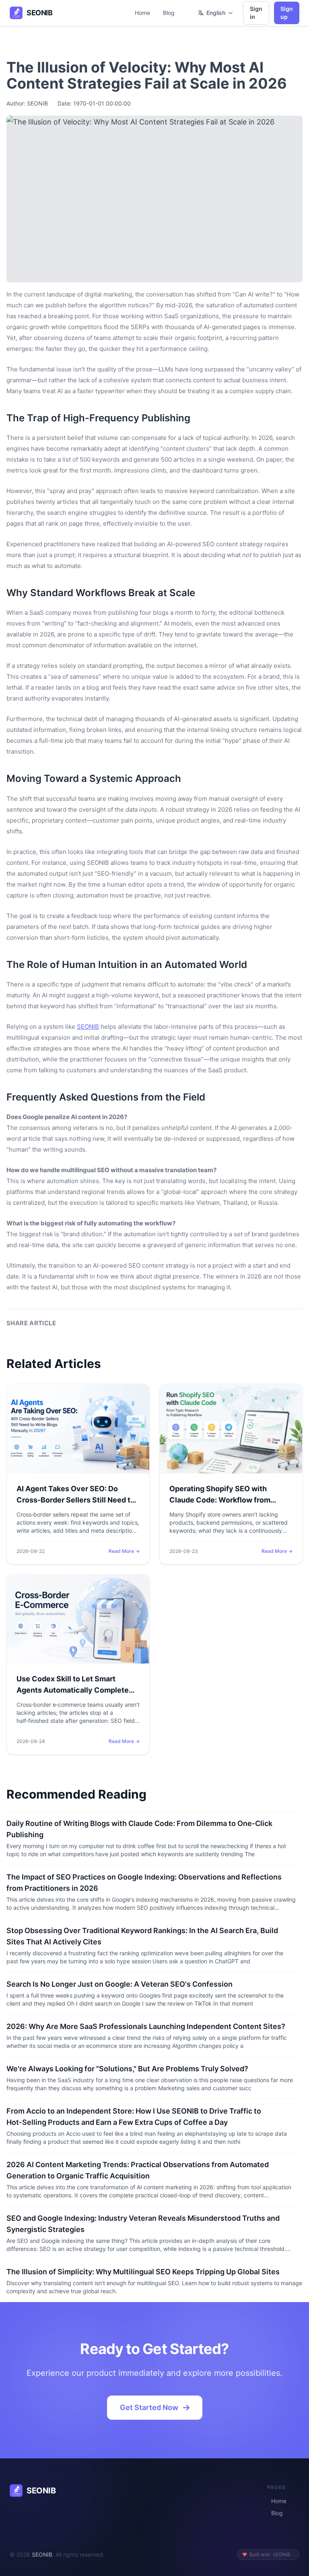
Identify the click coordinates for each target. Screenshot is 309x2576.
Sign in (256, 13)
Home (142, 13)
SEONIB (88, 1027)
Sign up (287, 13)
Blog (169, 13)
